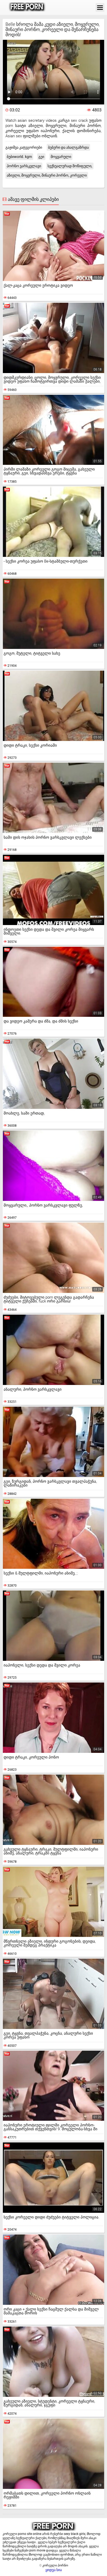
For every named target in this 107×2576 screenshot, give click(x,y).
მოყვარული (61, 157)
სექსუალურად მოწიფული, (70, 166)
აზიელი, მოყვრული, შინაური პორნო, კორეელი (47, 175)
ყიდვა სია (54, 2570)
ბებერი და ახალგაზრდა (68, 147)
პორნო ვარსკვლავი (24, 166)
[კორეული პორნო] (27, 7)
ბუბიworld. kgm (19, 157)
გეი (41, 157)
